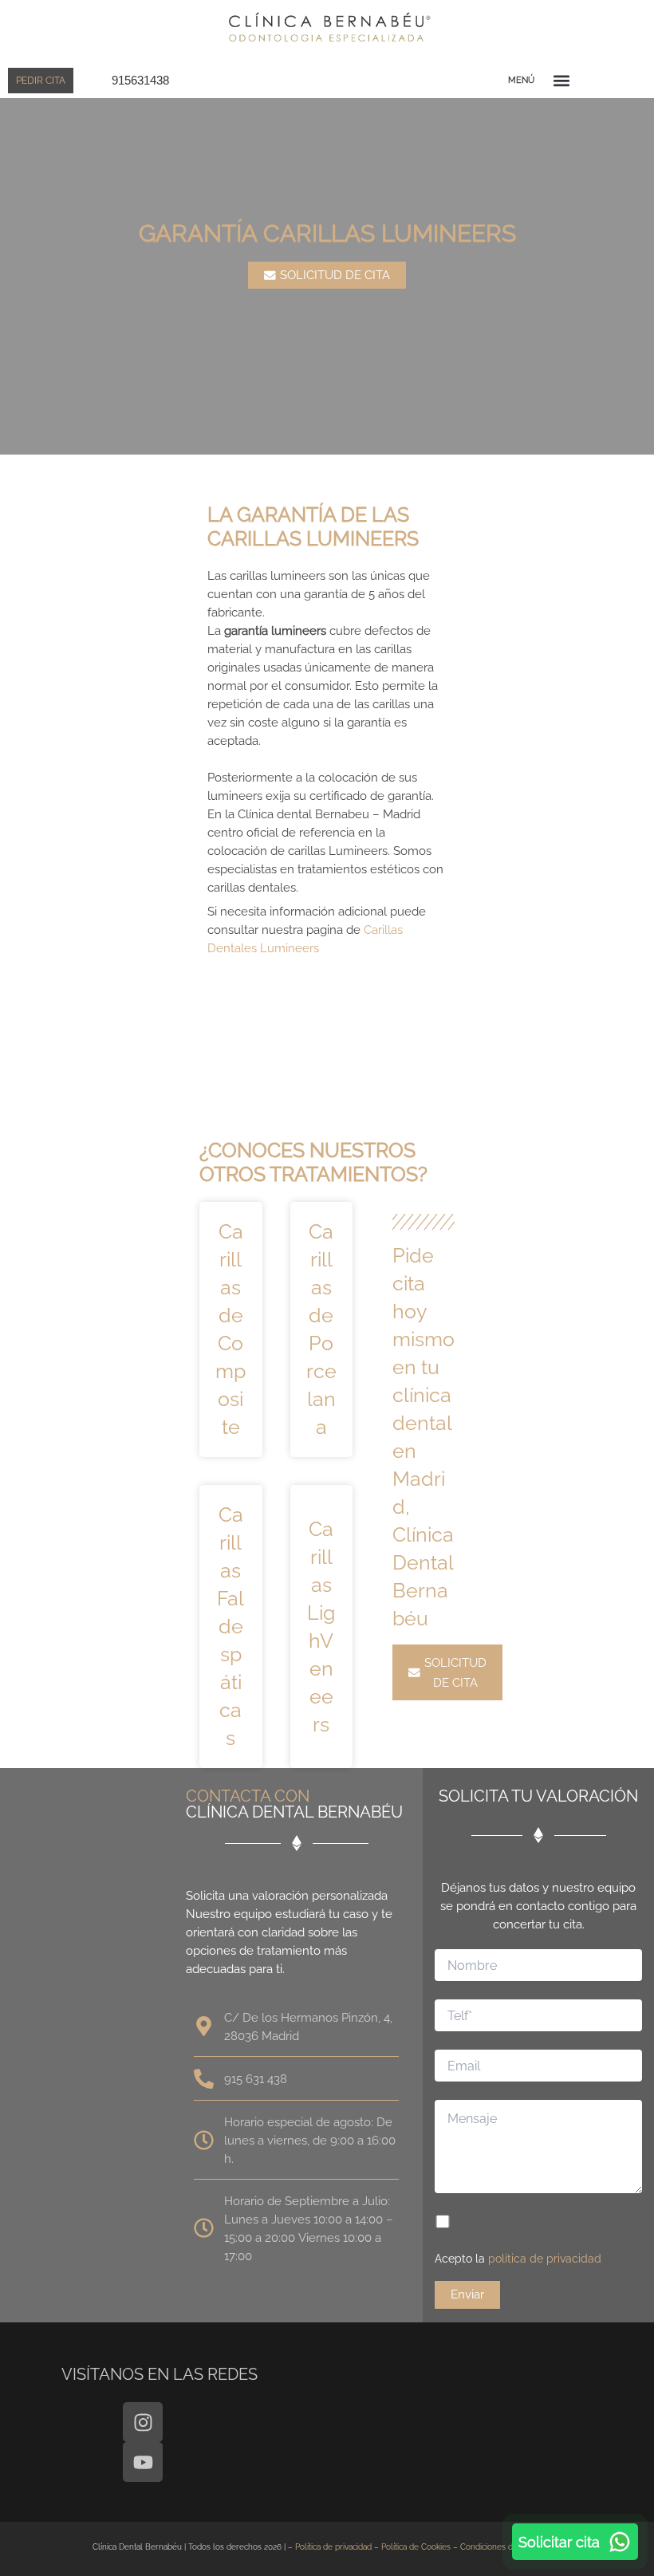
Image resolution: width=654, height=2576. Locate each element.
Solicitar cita (559, 2542)
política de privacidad (545, 2259)
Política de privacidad (333, 2547)
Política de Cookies (416, 2547)
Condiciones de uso (497, 2547)
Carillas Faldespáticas (230, 1626)
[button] (561, 80)
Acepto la (518, 2259)
